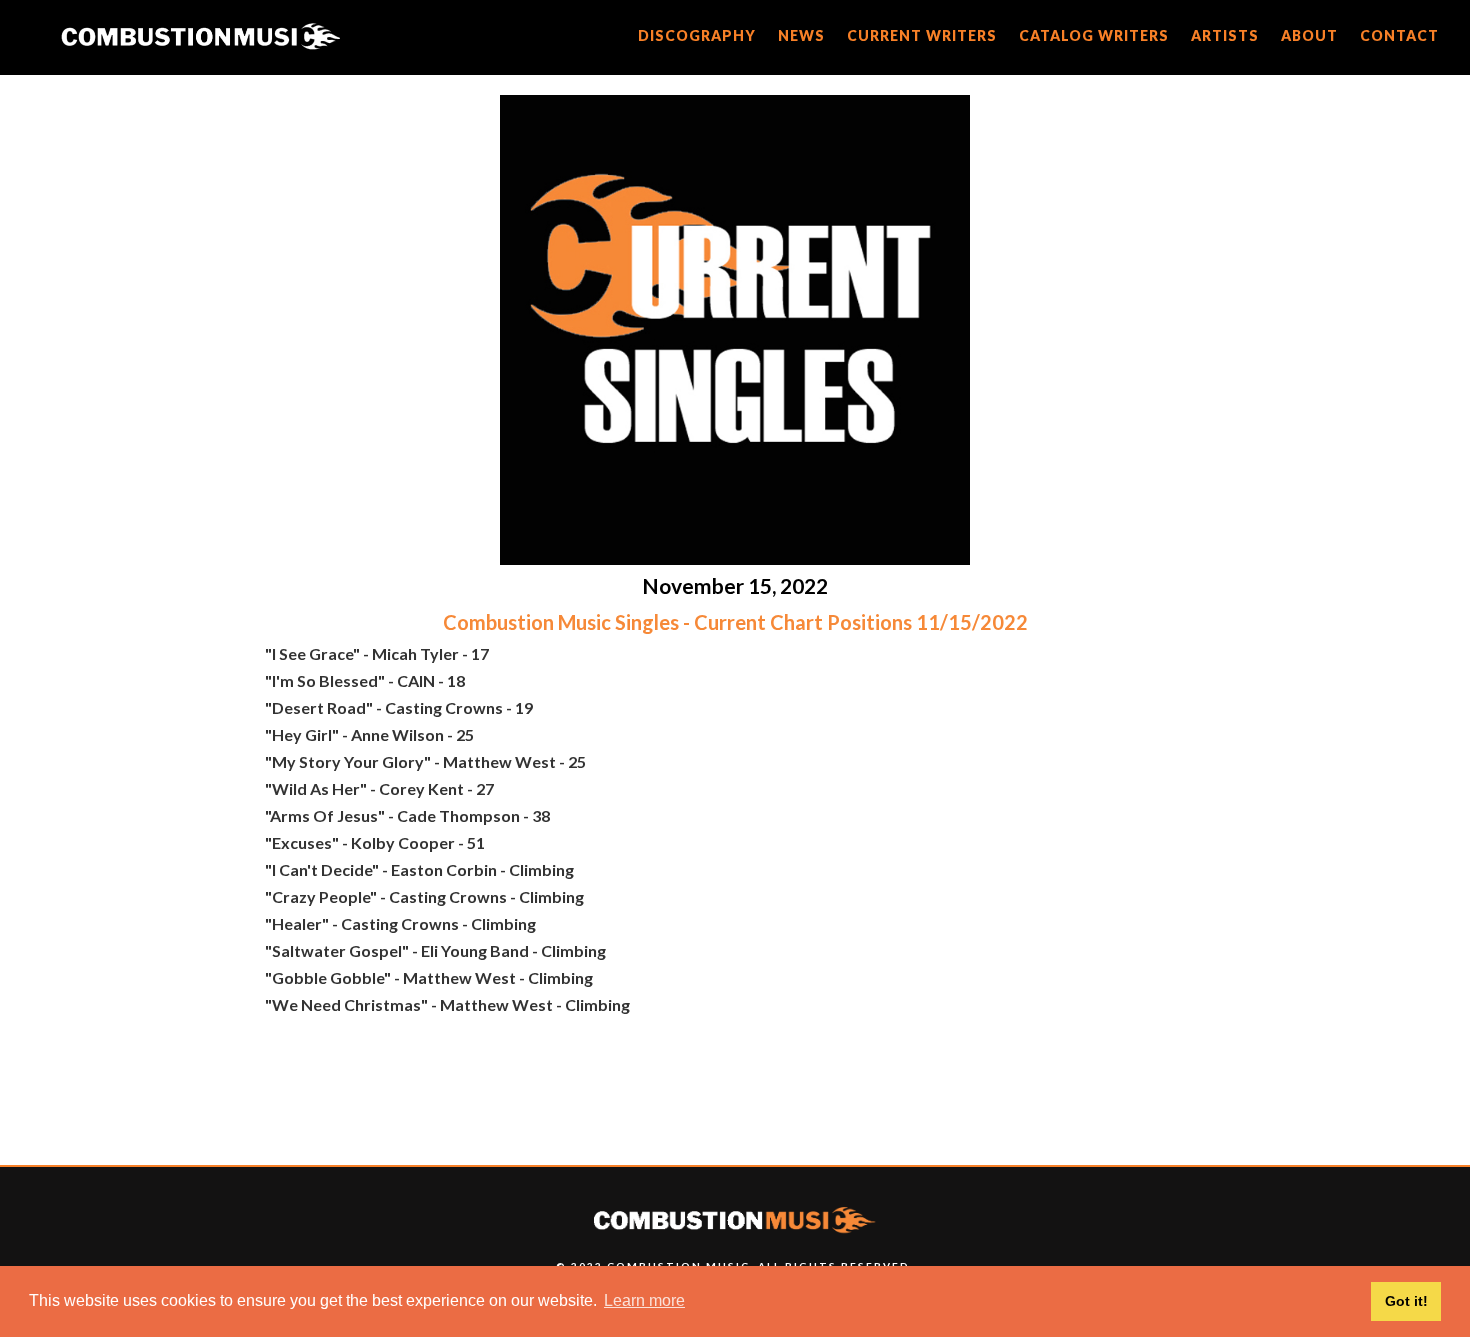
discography (697, 35)
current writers (922, 35)
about (1309, 35)
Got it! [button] (1406, 1301)
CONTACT (1399, 35)
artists (1225, 35)
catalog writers (1094, 35)
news (801, 35)
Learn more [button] (644, 1300)
